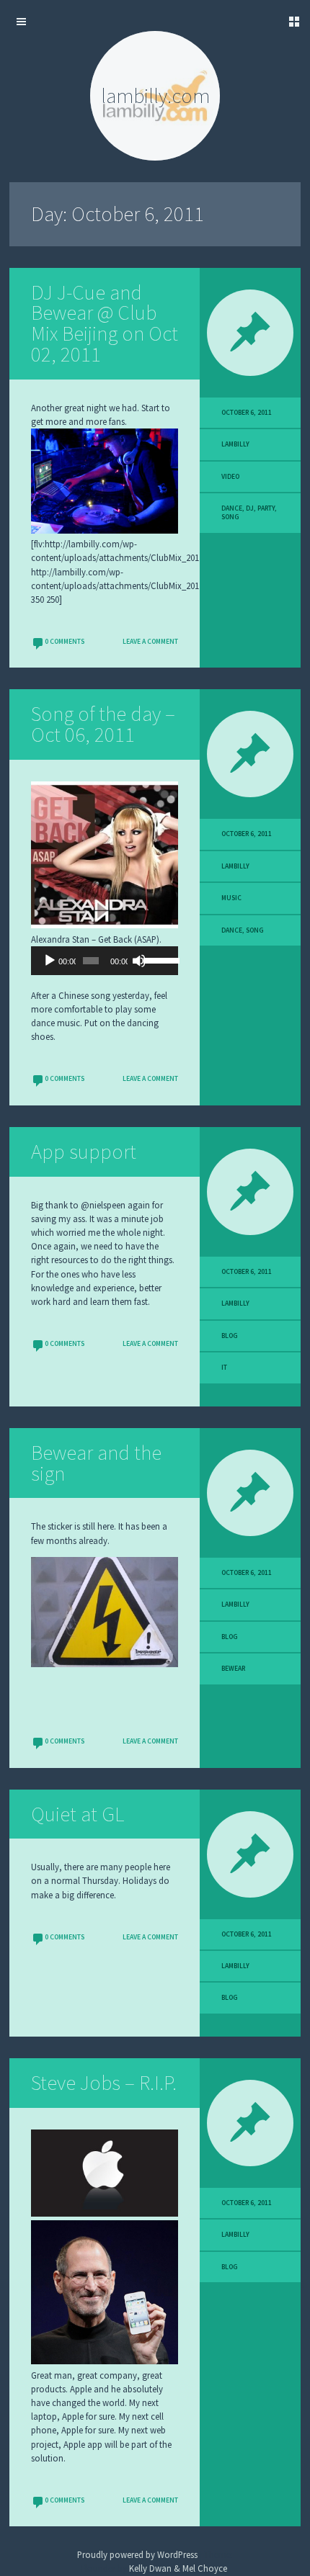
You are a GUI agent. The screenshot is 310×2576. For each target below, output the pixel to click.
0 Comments (65, 642)
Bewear (233, 1669)
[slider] (157, 959)
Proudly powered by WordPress (137, 2554)
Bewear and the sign (96, 1463)
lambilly (235, 444)
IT (224, 1368)
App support (84, 1152)
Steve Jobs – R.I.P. (104, 2083)
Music (231, 898)
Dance (232, 508)
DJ (250, 508)
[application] (105, 961)
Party (266, 508)
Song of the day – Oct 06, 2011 (103, 724)
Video (230, 477)
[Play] (50, 961)
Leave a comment (150, 642)
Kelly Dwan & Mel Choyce (178, 2568)
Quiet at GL (77, 1814)
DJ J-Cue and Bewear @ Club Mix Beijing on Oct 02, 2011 (105, 323)
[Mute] (139, 961)
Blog (230, 1336)
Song (230, 517)
